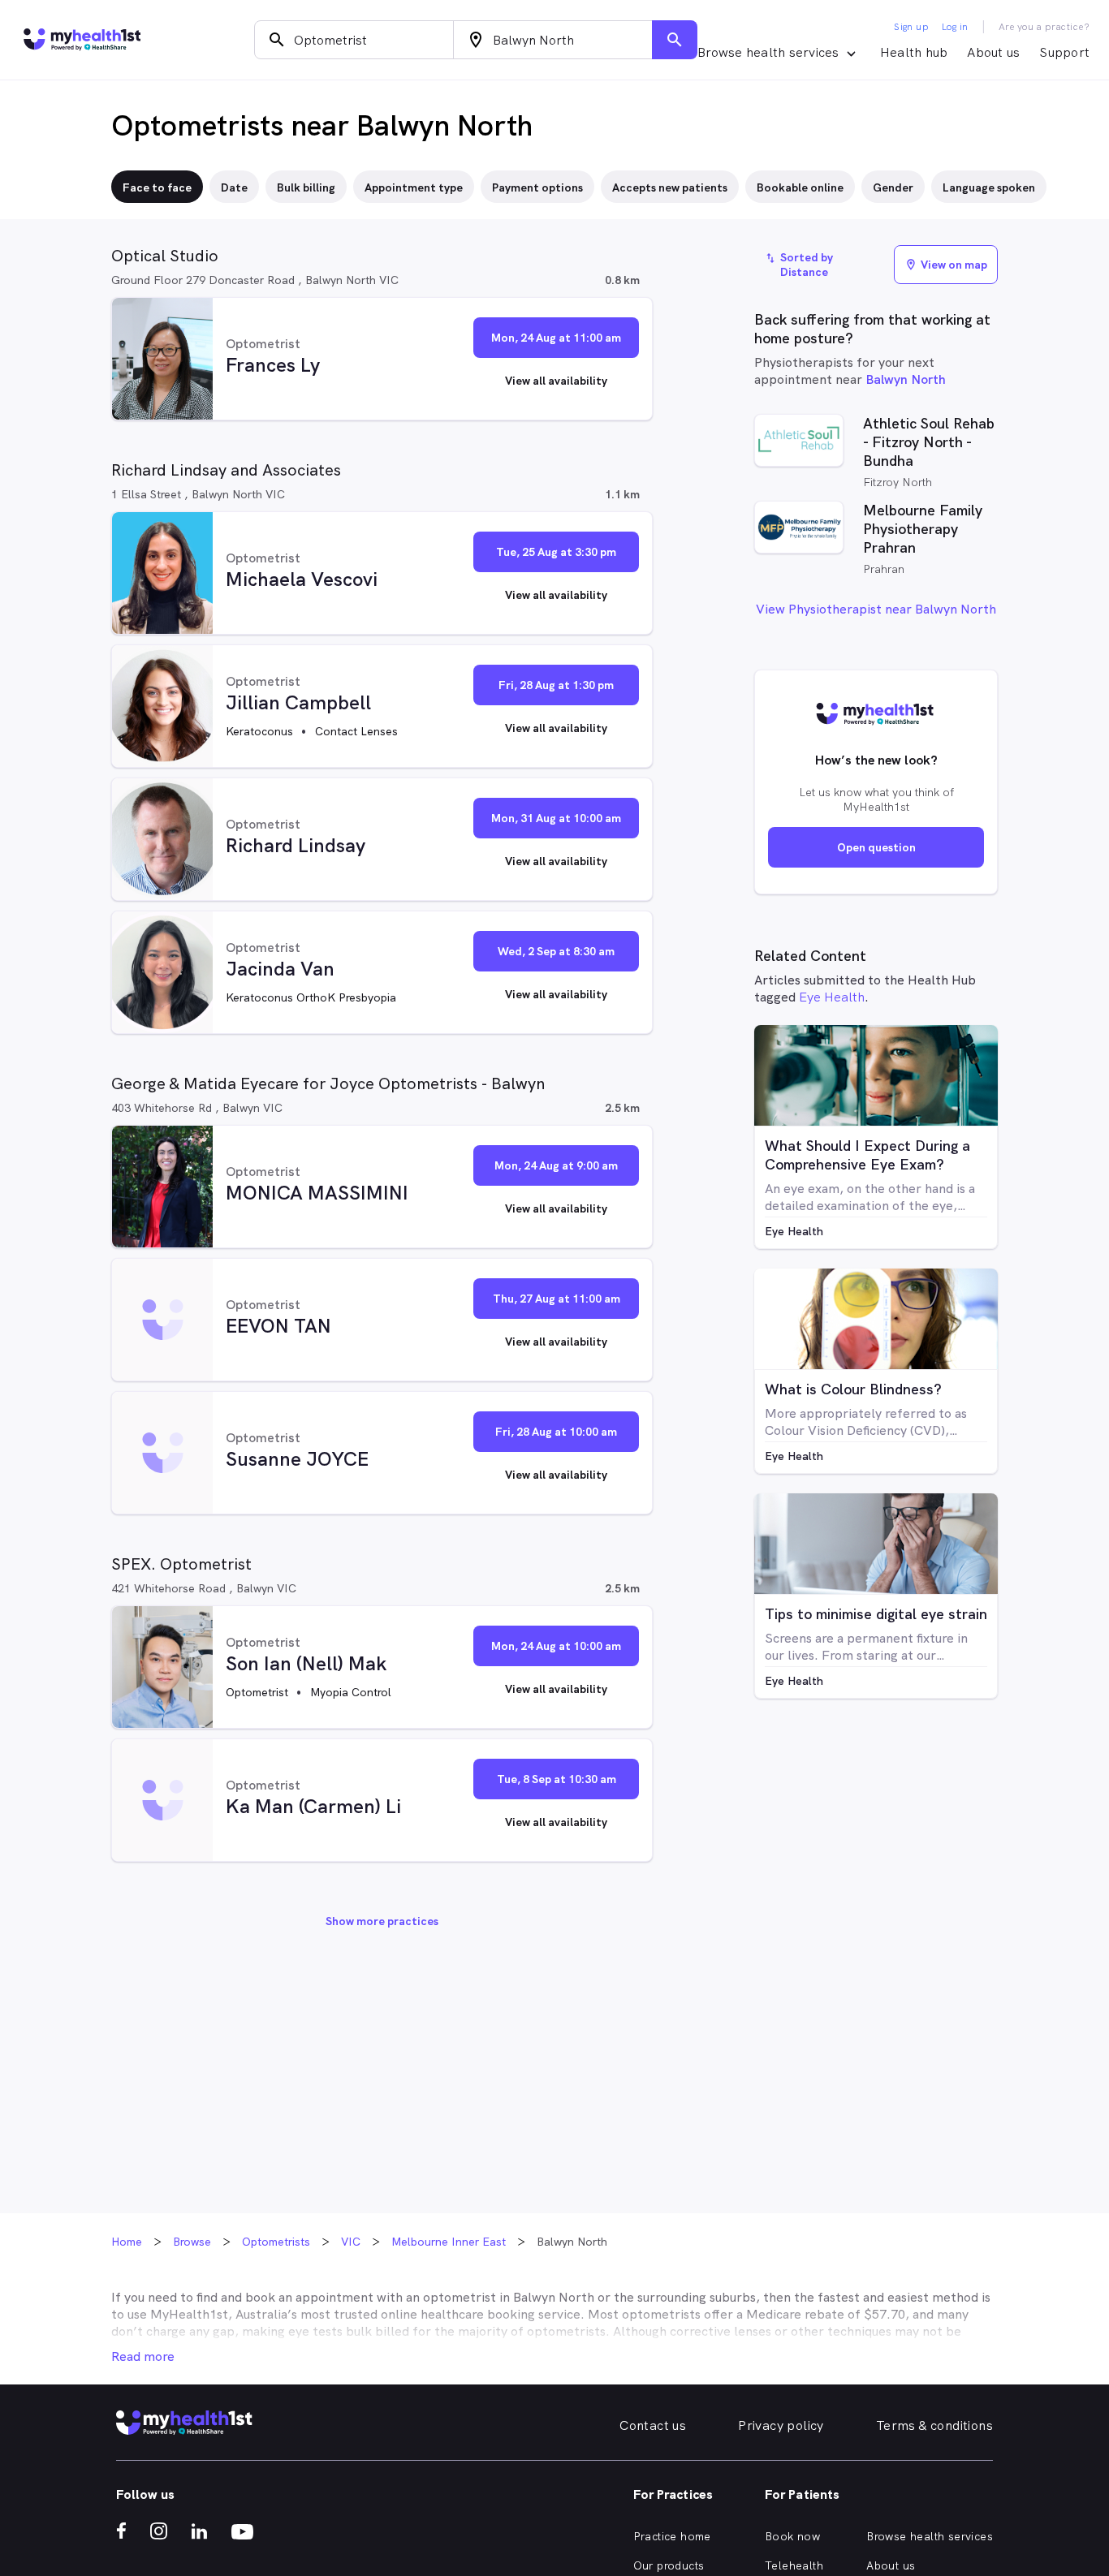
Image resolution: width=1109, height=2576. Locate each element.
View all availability (556, 381)
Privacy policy (781, 2425)
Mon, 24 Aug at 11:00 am (556, 338)
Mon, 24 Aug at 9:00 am (556, 1165)
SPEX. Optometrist (181, 1564)
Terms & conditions (934, 2425)
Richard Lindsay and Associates (226, 470)
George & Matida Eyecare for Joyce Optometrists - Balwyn (328, 1083)
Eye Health (832, 997)
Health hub (914, 52)
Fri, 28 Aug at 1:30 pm (556, 685)
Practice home (672, 2536)
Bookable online (800, 187)
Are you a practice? (1044, 27)
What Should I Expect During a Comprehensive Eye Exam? (867, 1155)
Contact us (653, 2425)
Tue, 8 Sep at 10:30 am (557, 1779)
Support (1064, 52)
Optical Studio (165, 256)
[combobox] (354, 40)
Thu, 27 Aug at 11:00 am (557, 1299)
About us (993, 52)
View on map (946, 265)
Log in (955, 27)
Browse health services (930, 2536)
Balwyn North (906, 379)
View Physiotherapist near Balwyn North (876, 609)
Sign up (911, 27)
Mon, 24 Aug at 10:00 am (556, 1646)
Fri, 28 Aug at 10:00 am (556, 1432)
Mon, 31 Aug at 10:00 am (556, 818)
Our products (669, 2565)
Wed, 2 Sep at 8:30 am (556, 951)
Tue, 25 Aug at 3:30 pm (556, 552)
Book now (792, 2536)
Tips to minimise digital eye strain (876, 1614)
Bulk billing (306, 187)
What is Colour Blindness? (853, 1389)
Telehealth (794, 2565)
